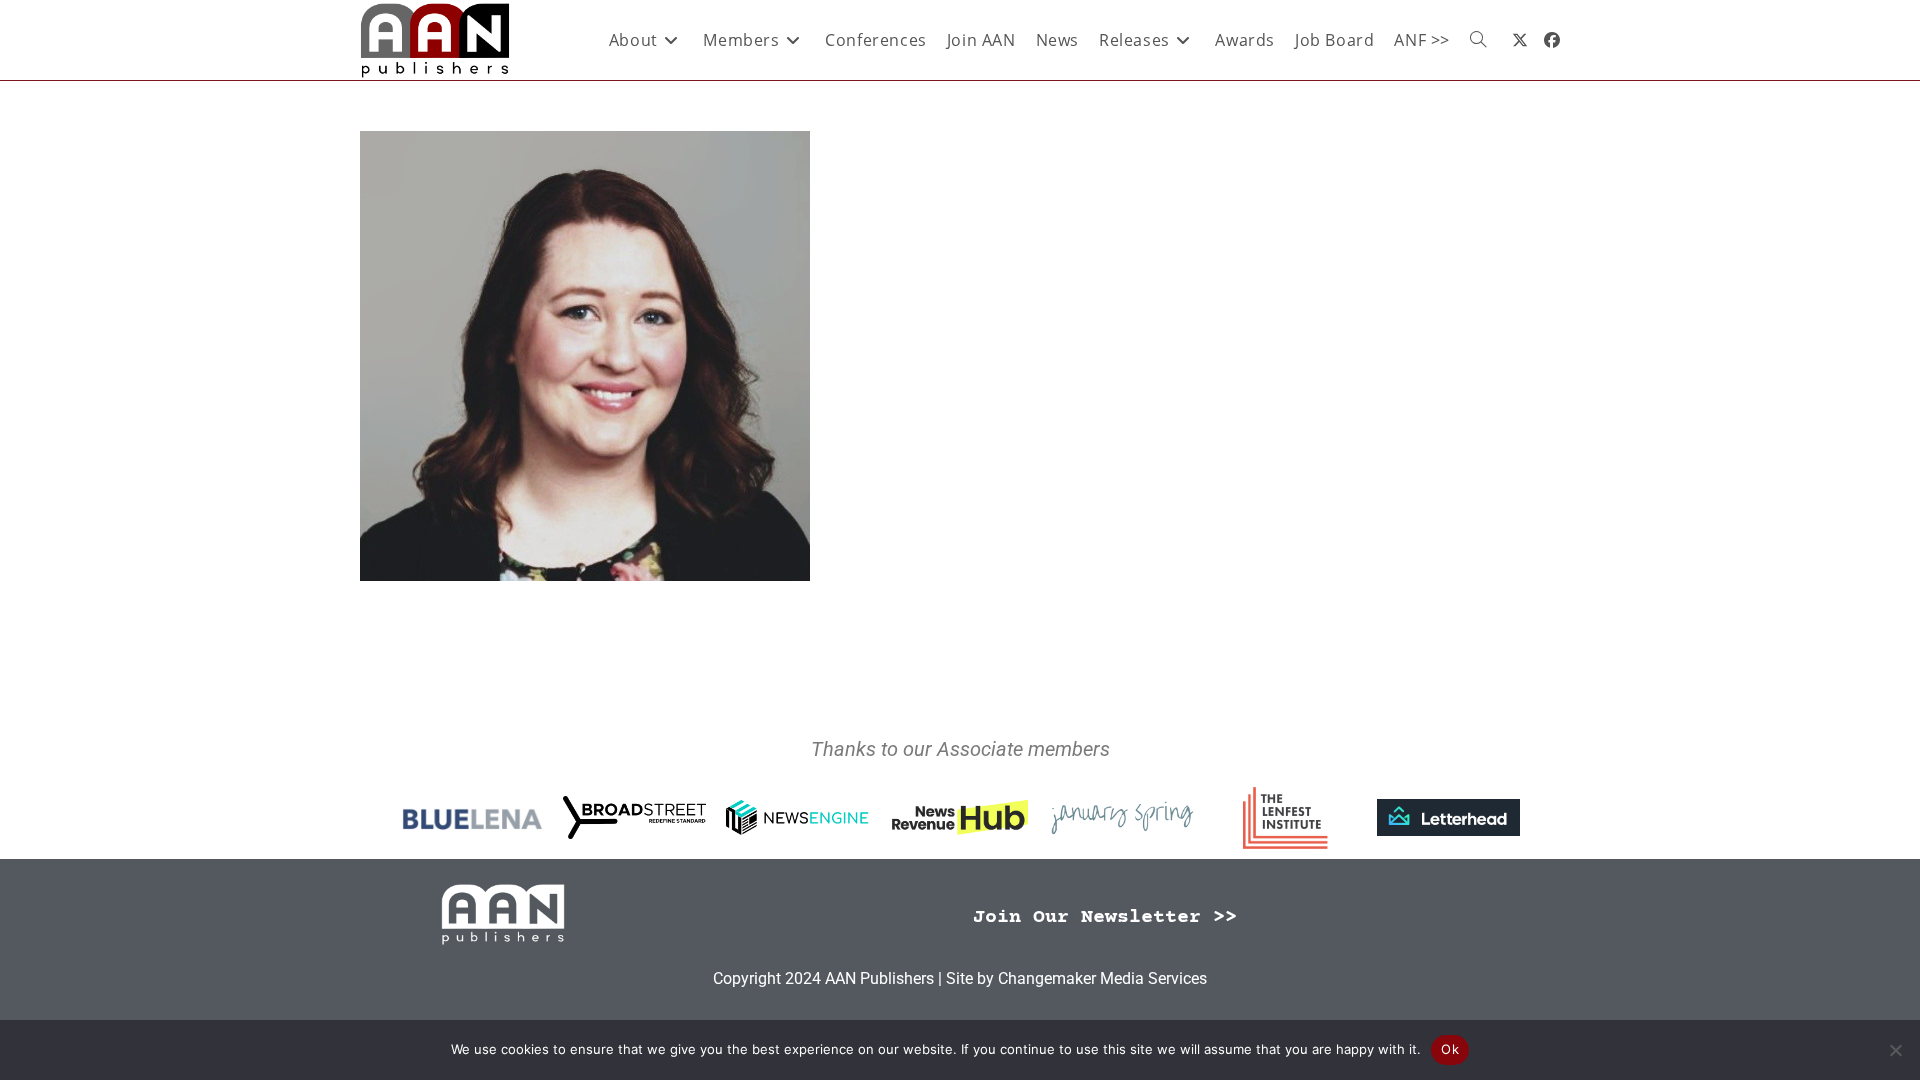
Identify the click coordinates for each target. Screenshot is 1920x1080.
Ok (1450, 1049)
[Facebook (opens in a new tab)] (1552, 40)
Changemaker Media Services (1102, 978)
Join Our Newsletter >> (1105, 917)
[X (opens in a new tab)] (1520, 40)
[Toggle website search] (1478, 40)
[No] (1895, 1050)
